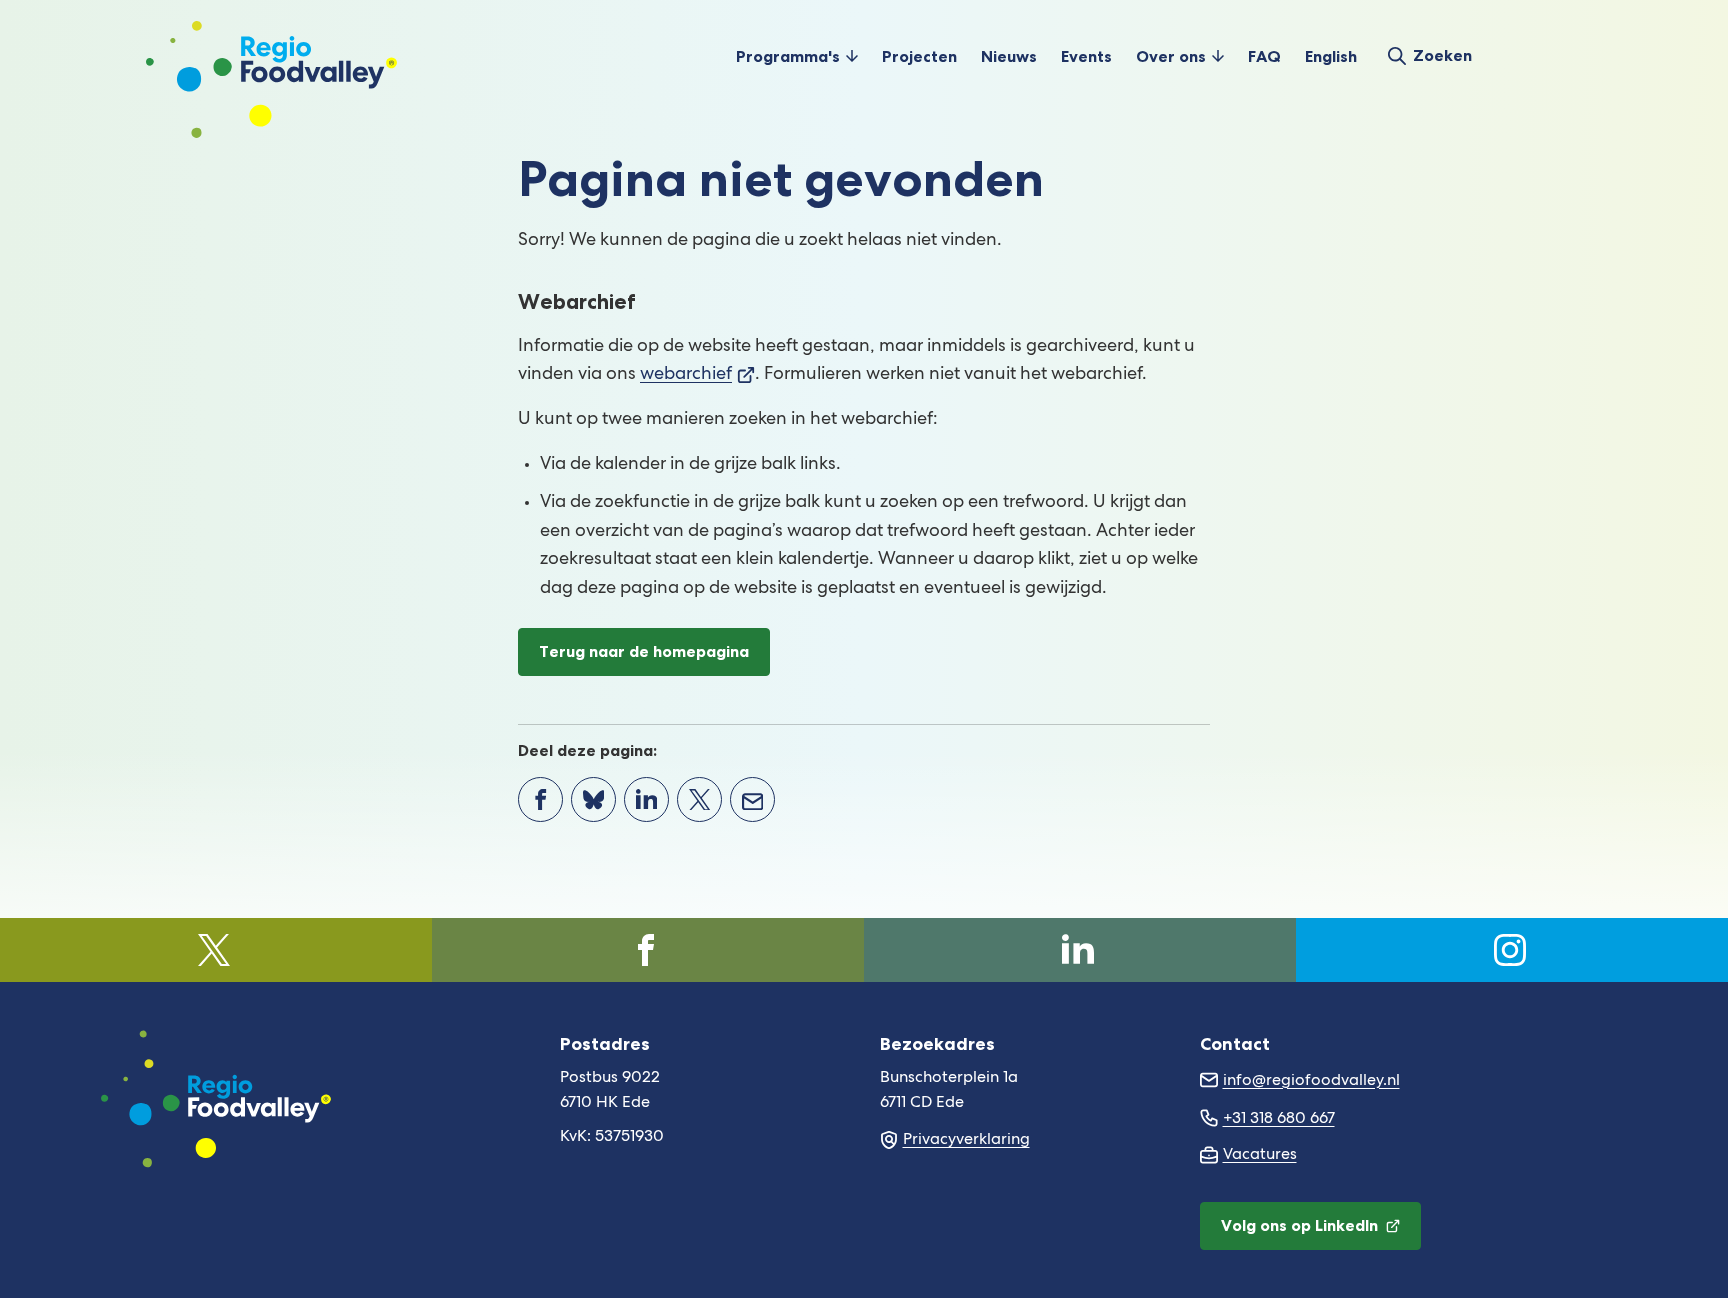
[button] (797, 56)
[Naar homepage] (271, 56)
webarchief (697, 375)
